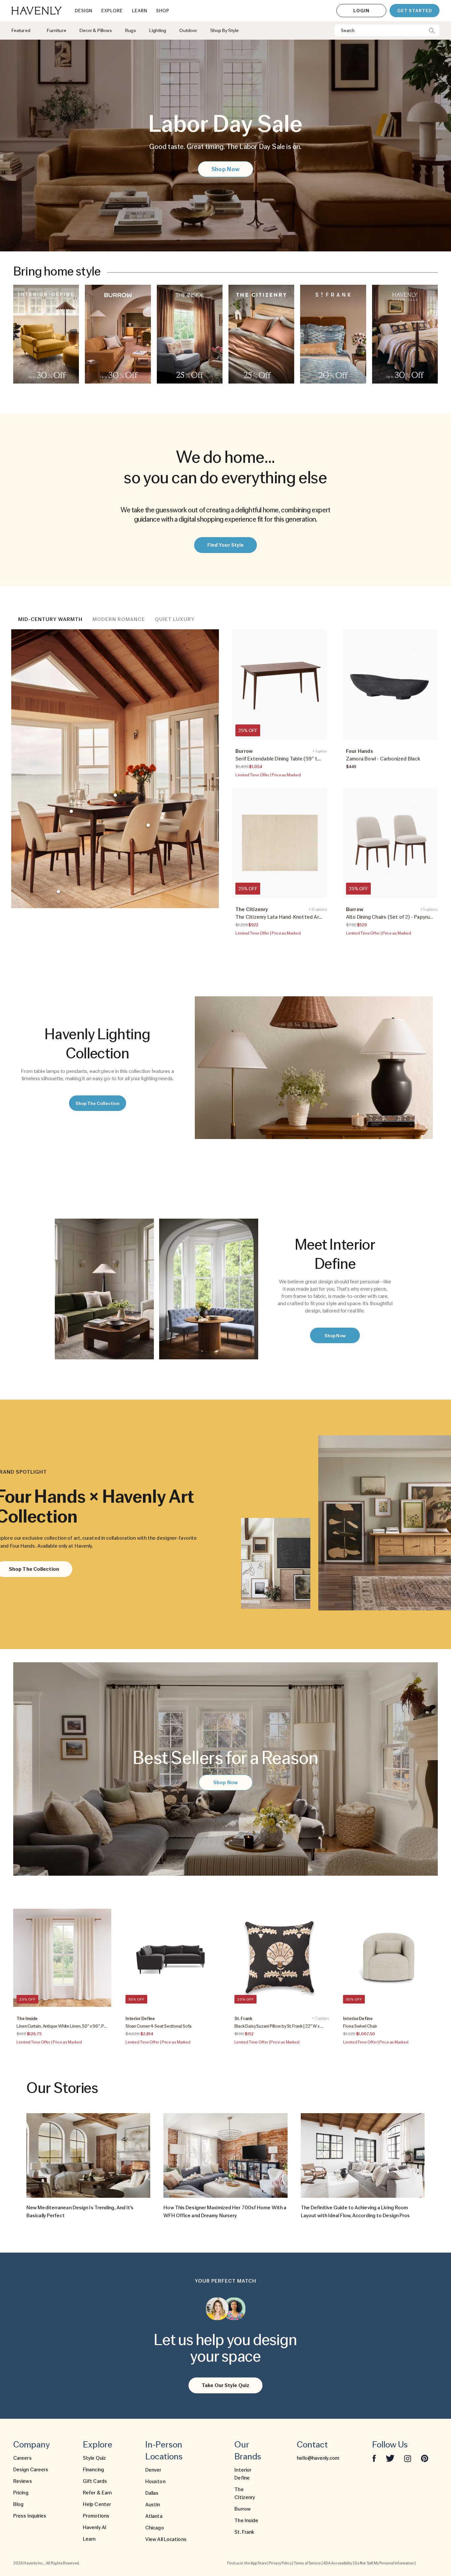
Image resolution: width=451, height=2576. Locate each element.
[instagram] (408, 2458)
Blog (18, 2504)
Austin (153, 2505)
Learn (89, 2539)
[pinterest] (425, 2458)
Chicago (155, 2528)
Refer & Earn (97, 2493)
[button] (46, 334)
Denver (153, 2470)
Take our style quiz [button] (225, 2385)
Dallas (152, 2493)
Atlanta (154, 2516)
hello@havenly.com (318, 2458)
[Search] (432, 30)
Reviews (23, 2481)
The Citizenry (245, 2493)
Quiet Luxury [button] (175, 619)
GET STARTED (415, 11)
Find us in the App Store (247, 2563)
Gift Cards (95, 2481)
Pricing (21, 2493)
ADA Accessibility (338, 2563)
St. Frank (244, 2532)
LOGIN (361, 11)
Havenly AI (95, 2527)
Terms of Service (307, 2563)
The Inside (246, 2521)
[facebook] (374, 2458)
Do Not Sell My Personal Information (384, 2563)
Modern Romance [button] (119, 619)
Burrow (243, 2509)
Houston (155, 2482)
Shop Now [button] (225, 169)
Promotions (96, 2516)
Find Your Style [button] (226, 545)
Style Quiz (94, 2458)
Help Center (97, 2504)
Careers (22, 2458)
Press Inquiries (30, 2516)
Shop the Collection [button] (98, 1103)
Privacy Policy (280, 2563)
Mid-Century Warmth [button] (50, 619)
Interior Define (243, 2474)
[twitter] (390, 2458)
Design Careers (31, 2470)
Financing (93, 2470)
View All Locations (166, 2539)
